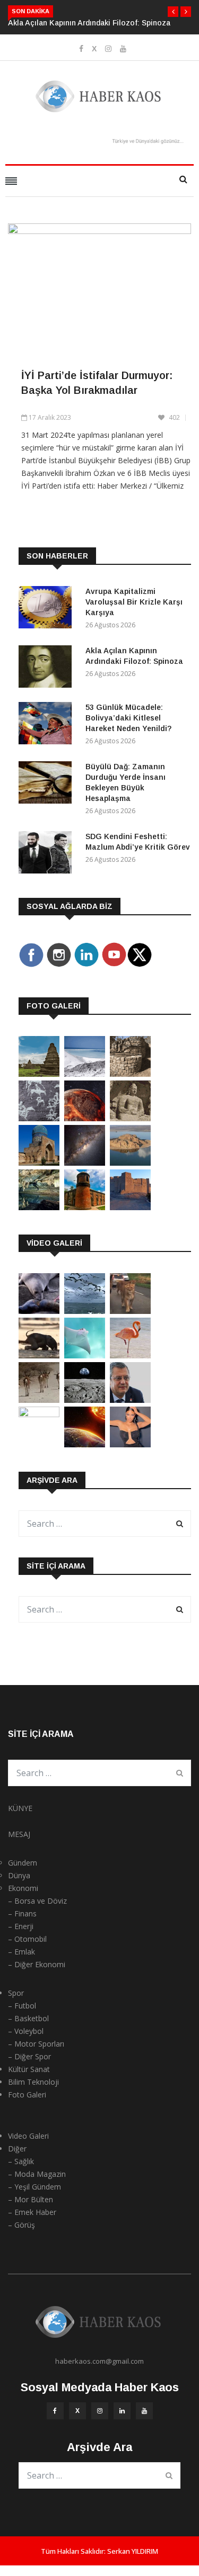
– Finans (22, 1913)
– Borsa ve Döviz (37, 1901)
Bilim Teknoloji (33, 2082)
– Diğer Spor (29, 2056)
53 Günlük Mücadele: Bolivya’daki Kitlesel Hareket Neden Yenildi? (128, 718)
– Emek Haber (32, 2212)
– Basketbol (28, 2018)
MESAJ (19, 1834)
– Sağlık (21, 2161)
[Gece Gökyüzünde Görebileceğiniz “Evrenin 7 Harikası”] (85, 1163)
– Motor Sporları (36, 2044)
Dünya (19, 1875)
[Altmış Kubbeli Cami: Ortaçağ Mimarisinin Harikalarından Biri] (85, 1207)
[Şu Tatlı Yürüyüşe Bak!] (39, 1400)
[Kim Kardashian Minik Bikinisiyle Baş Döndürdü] (130, 1444)
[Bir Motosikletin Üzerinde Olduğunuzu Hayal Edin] (130, 1311)
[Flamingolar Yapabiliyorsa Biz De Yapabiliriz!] (130, 1355)
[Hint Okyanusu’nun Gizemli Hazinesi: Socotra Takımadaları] (85, 1074)
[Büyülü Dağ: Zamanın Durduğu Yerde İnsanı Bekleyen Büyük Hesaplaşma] (48, 784)
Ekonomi (23, 1888)
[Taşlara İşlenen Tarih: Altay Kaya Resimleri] (39, 1118)
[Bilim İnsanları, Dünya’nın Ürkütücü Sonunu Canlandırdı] (85, 1444)
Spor (16, 1993)
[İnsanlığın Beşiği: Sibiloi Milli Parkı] (130, 1163)
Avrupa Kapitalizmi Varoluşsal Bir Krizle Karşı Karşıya (134, 602)
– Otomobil (27, 1939)
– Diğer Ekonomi (37, 1964)
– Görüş (21, 2225)
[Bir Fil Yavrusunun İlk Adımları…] (39, 1355)
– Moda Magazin (37, 2174)
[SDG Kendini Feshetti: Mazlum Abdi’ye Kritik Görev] (48, 854)
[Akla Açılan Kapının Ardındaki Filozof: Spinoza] (48, 668)
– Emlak (21, 1952)
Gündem (23, 1863)
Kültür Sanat (29, 2069)
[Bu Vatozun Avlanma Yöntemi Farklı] (85, 1355)
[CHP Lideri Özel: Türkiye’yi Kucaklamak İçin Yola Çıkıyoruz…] (130, 1400)
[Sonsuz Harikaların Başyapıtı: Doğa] (85, 1311)
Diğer (17, 2149)
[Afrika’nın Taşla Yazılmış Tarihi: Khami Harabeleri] (130, 1074)
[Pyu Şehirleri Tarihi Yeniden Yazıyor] (39, 1074)
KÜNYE (20, 1808)
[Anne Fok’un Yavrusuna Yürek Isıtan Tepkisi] (39, 1311)
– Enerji (21, 1926)
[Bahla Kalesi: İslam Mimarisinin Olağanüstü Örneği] (130, 1207)
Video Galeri (28, 2136)
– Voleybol (26, 2031)
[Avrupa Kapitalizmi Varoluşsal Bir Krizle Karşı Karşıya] (48, 609)
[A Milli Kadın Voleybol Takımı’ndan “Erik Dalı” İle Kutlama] (39, 1414)
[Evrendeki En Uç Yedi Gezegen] (85, 1118)
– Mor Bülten (31, 2199)
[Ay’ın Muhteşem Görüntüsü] (85, 1400)
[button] (173, 12)
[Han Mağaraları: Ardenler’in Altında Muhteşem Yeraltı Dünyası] (39, 1207)
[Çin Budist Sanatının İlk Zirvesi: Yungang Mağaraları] (130, 1118)
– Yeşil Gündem (34, 2187)
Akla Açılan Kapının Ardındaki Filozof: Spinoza (89, 23)
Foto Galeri (27, 2095)
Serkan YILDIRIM (133, 2551)
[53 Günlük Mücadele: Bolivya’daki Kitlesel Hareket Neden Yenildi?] (48, 725)
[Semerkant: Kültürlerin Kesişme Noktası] (39, 1163)
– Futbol (22, 2006)
